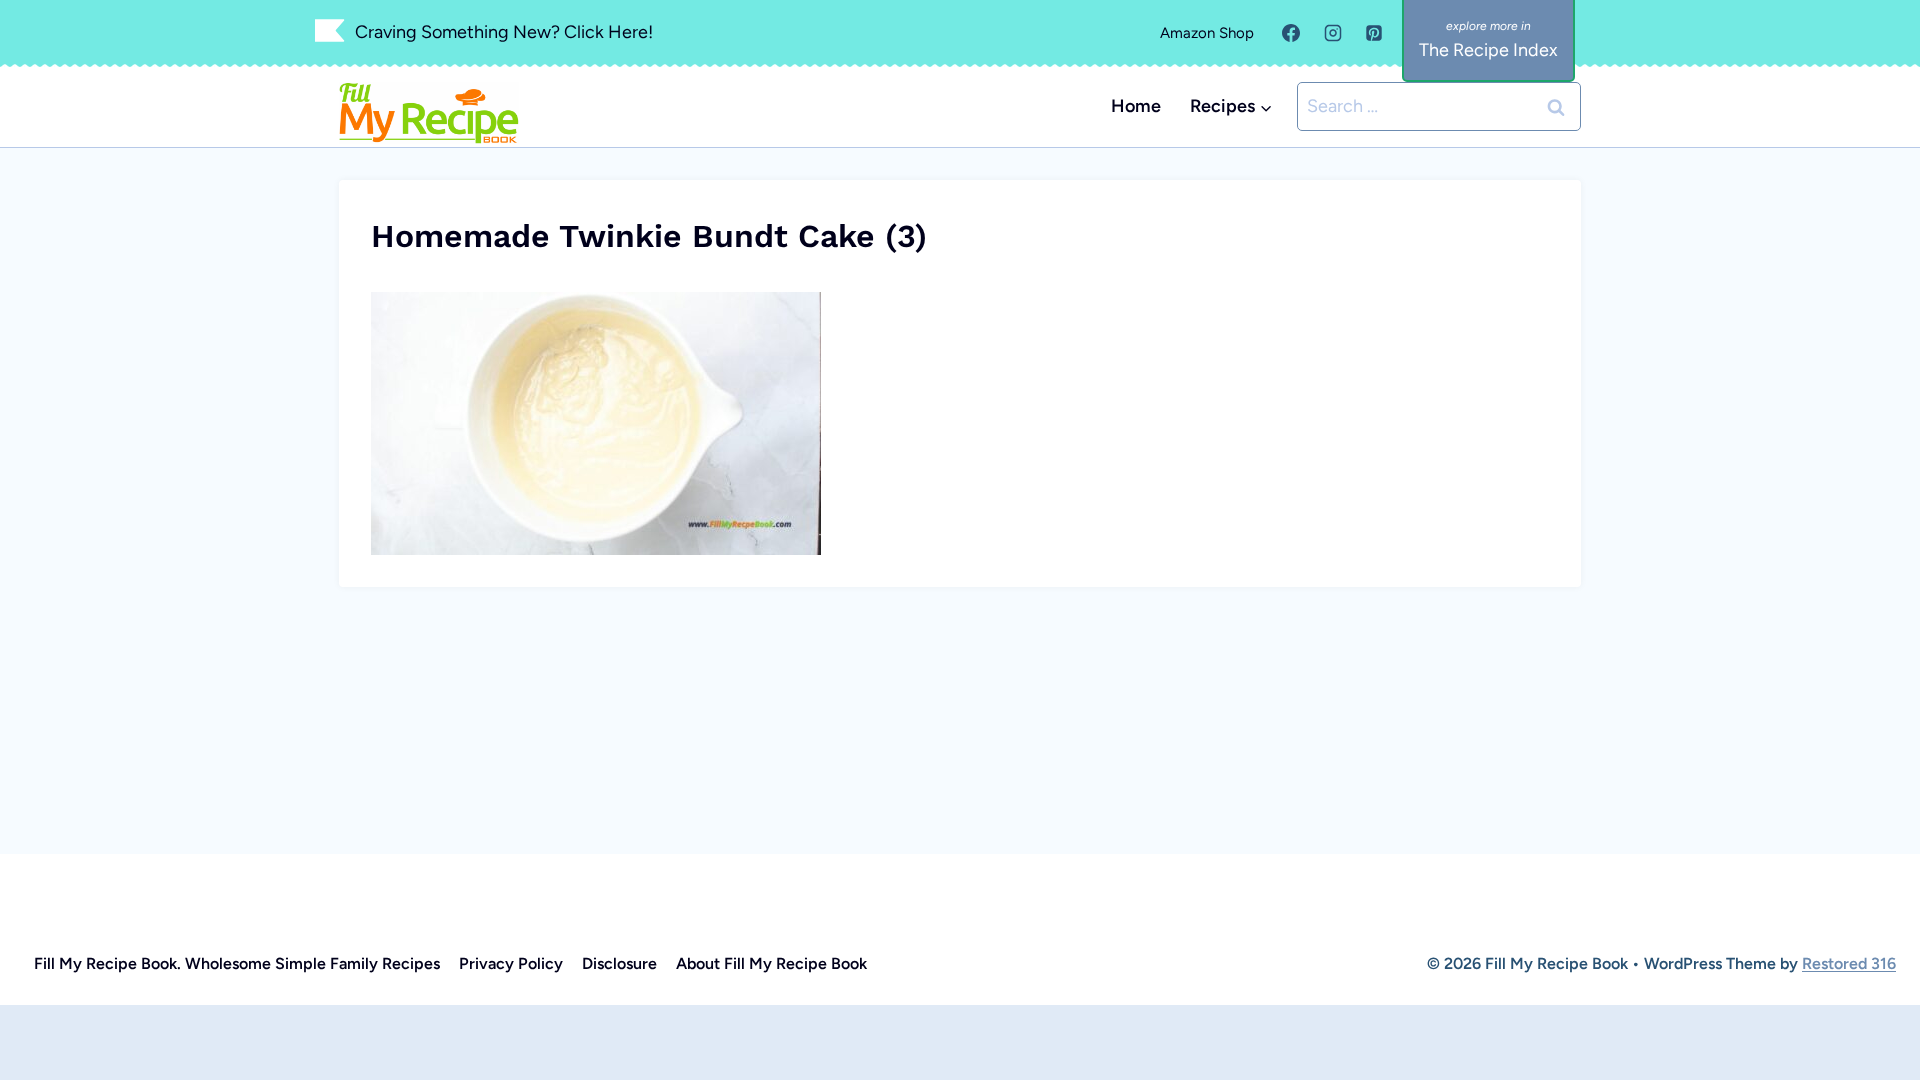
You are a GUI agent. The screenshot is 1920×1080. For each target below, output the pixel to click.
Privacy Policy (511, 963)
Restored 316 (1849, 963)
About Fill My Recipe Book (771, 963)
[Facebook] (1291, 33)
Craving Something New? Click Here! (504, 32)
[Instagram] (1333, 33)
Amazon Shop (1207, 33)
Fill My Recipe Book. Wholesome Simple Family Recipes (237, 963)
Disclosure (619, 963)
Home (1136, 106)
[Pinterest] (1374, 33)
